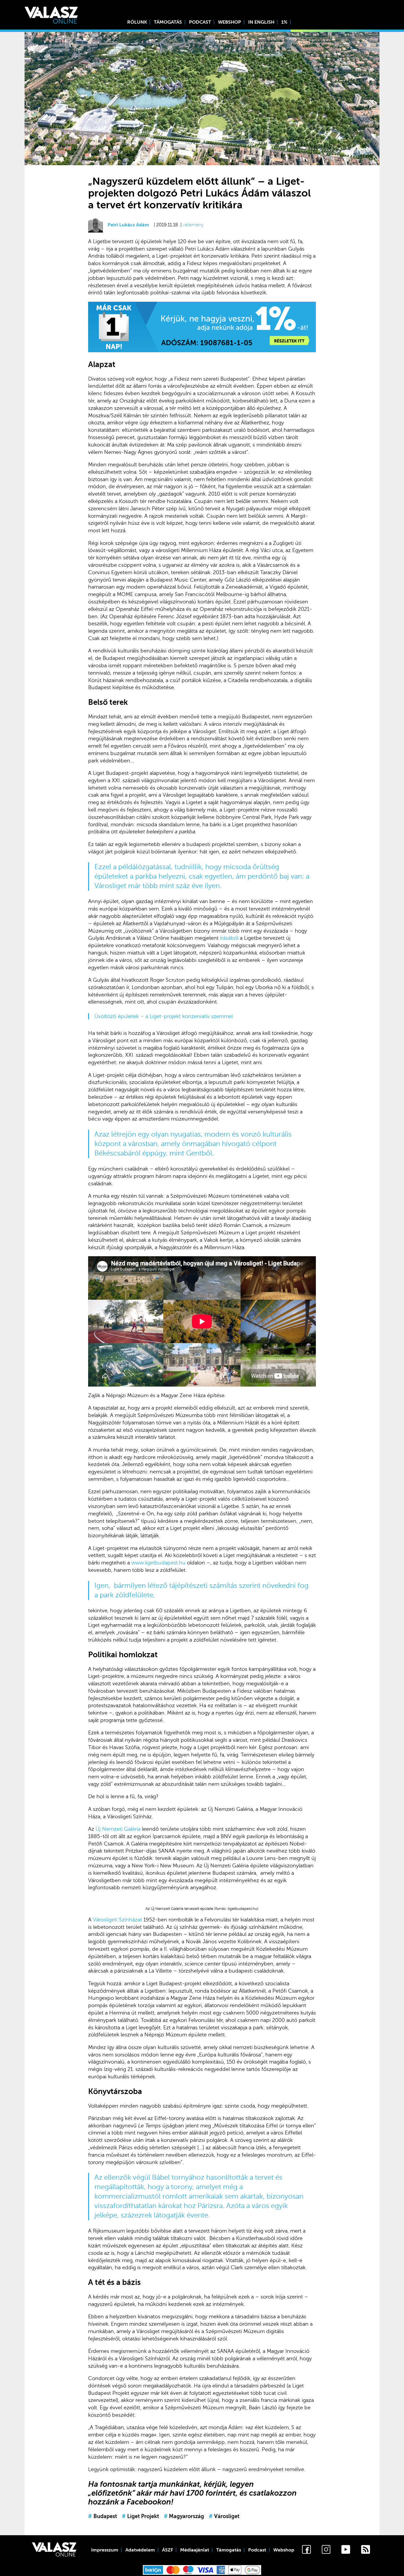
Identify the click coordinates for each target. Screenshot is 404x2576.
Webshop (230, 22)
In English (261, 22)
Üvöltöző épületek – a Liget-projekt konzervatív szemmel (164, 1016)
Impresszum (105, 2550)
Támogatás (168, 22)
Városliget (224, 2516)
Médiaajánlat (195, 2550)
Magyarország (184, 2516)
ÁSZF (168, 2550)
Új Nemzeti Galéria (118, 1829)
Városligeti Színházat (117, 1920)
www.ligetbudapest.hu (158, 1563)
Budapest (103, 2516)
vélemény (193, 225)
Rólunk (137, 22)
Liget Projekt (140, 2516)
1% (284, 22)
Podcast (200, 22)
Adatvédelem (140, 2550)
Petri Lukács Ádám (128, 225)
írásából (229, 938)
